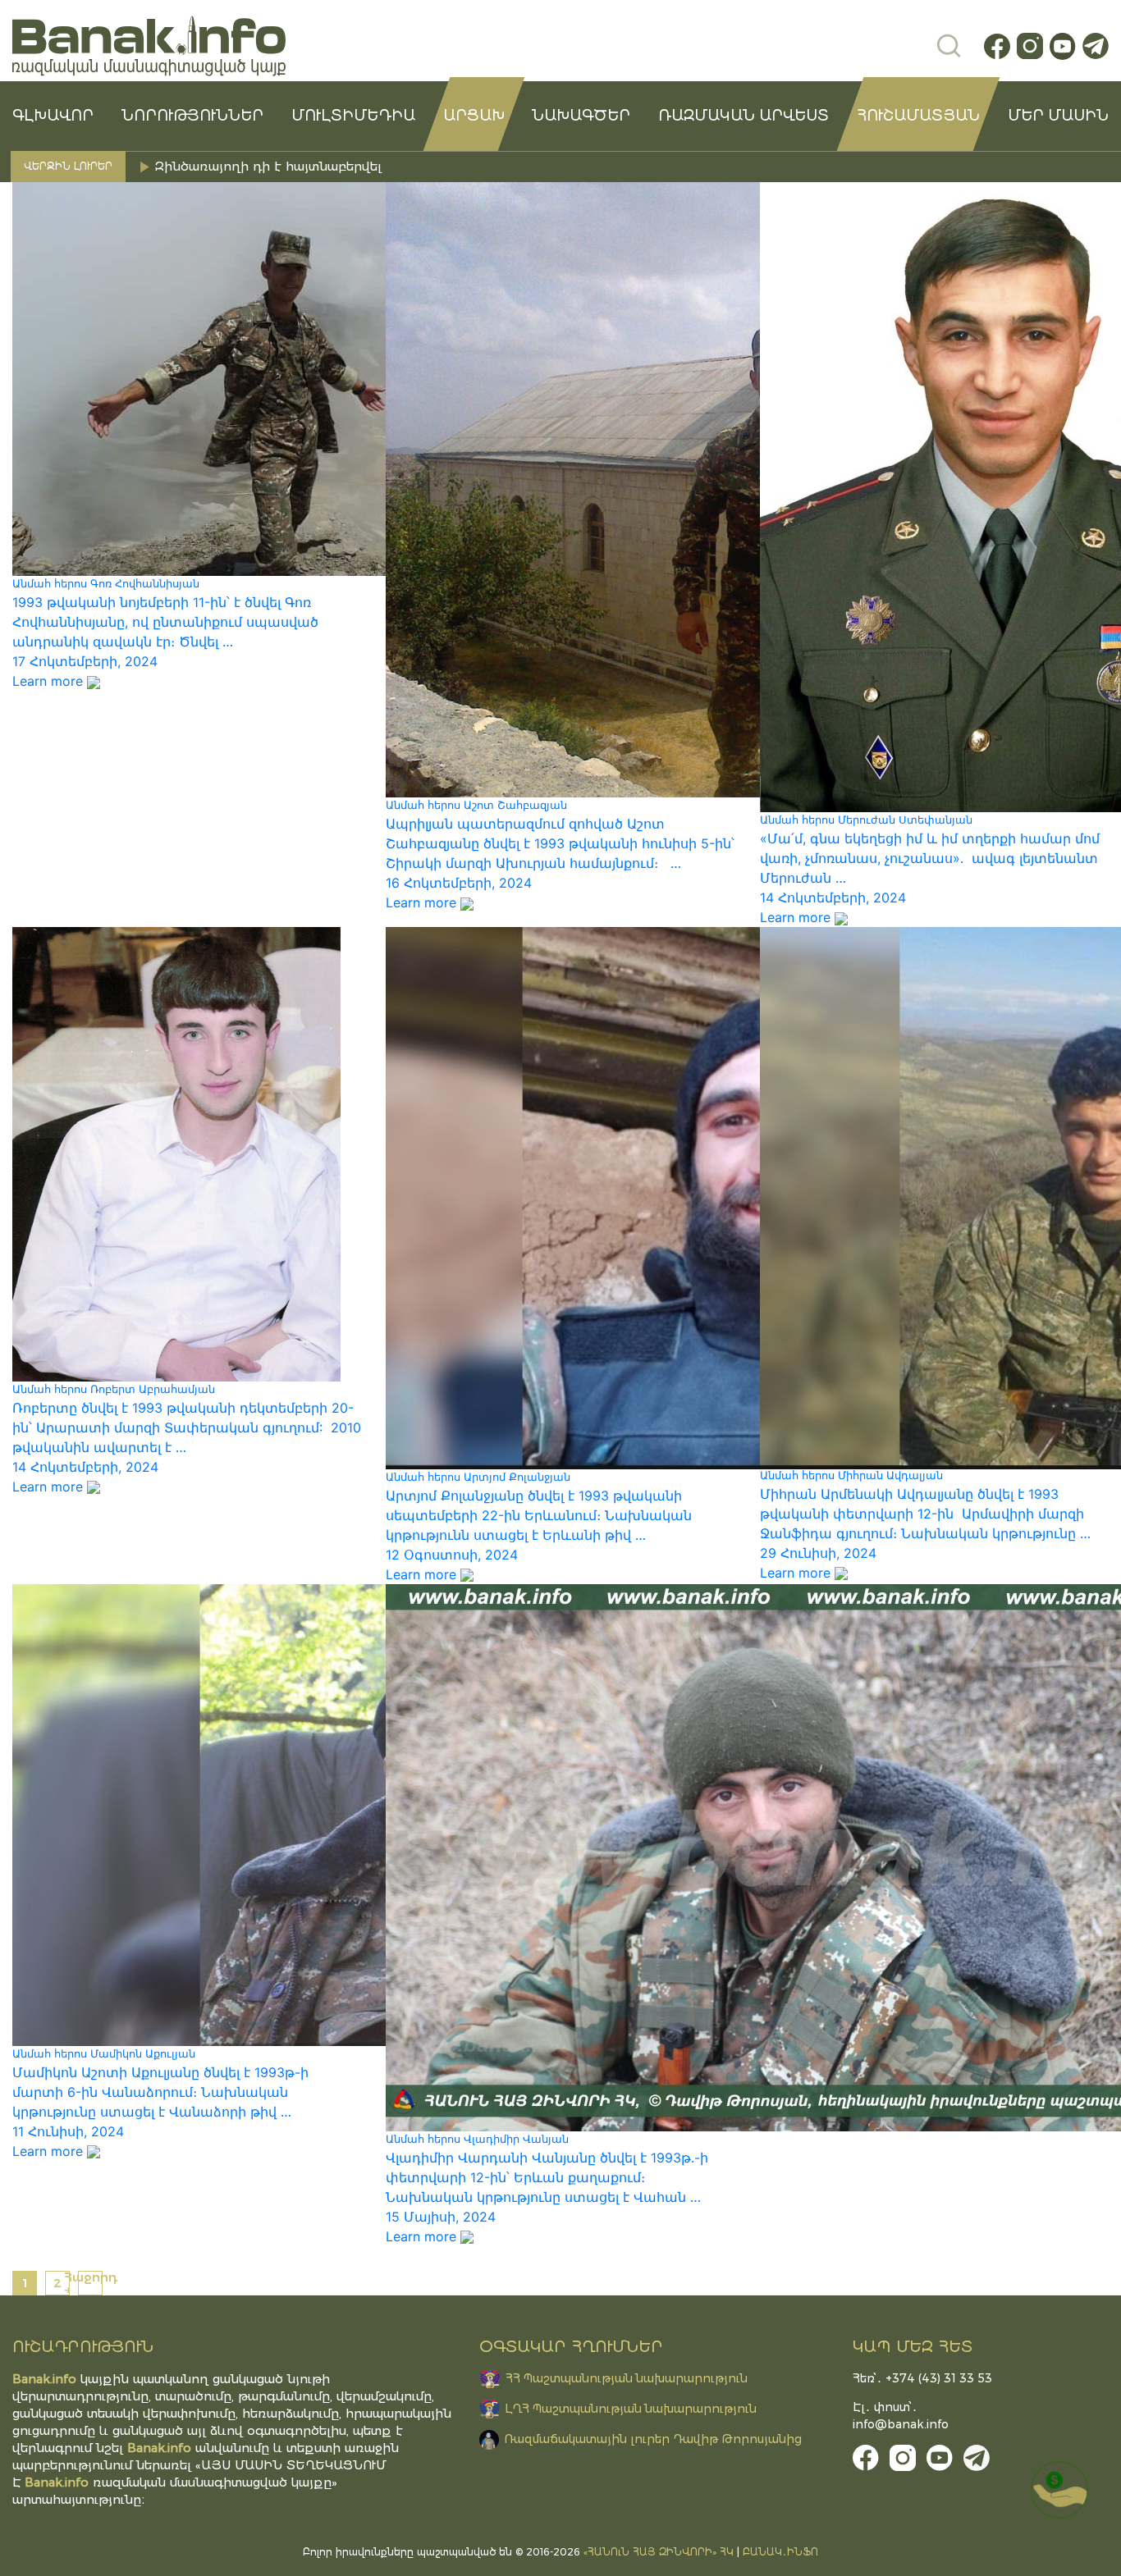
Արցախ (474, 116)
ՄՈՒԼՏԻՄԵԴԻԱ (353, 116)
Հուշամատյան (918, 116)
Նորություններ (192, 116)
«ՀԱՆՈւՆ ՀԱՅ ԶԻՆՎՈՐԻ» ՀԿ (659, 2552)
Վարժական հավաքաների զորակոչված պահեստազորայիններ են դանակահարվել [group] (422, 166)
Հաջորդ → (90, 2283)
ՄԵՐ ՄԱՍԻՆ (1058, 116)
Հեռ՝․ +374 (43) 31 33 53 (922, 2378)
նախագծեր (581, 116)
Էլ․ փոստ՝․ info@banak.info (901, 2416)
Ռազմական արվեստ (744, 116)
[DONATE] (1059, 2490)
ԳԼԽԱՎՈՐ (53, 116)
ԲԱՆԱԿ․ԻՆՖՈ (780, 2552)
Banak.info (57, 2482)
